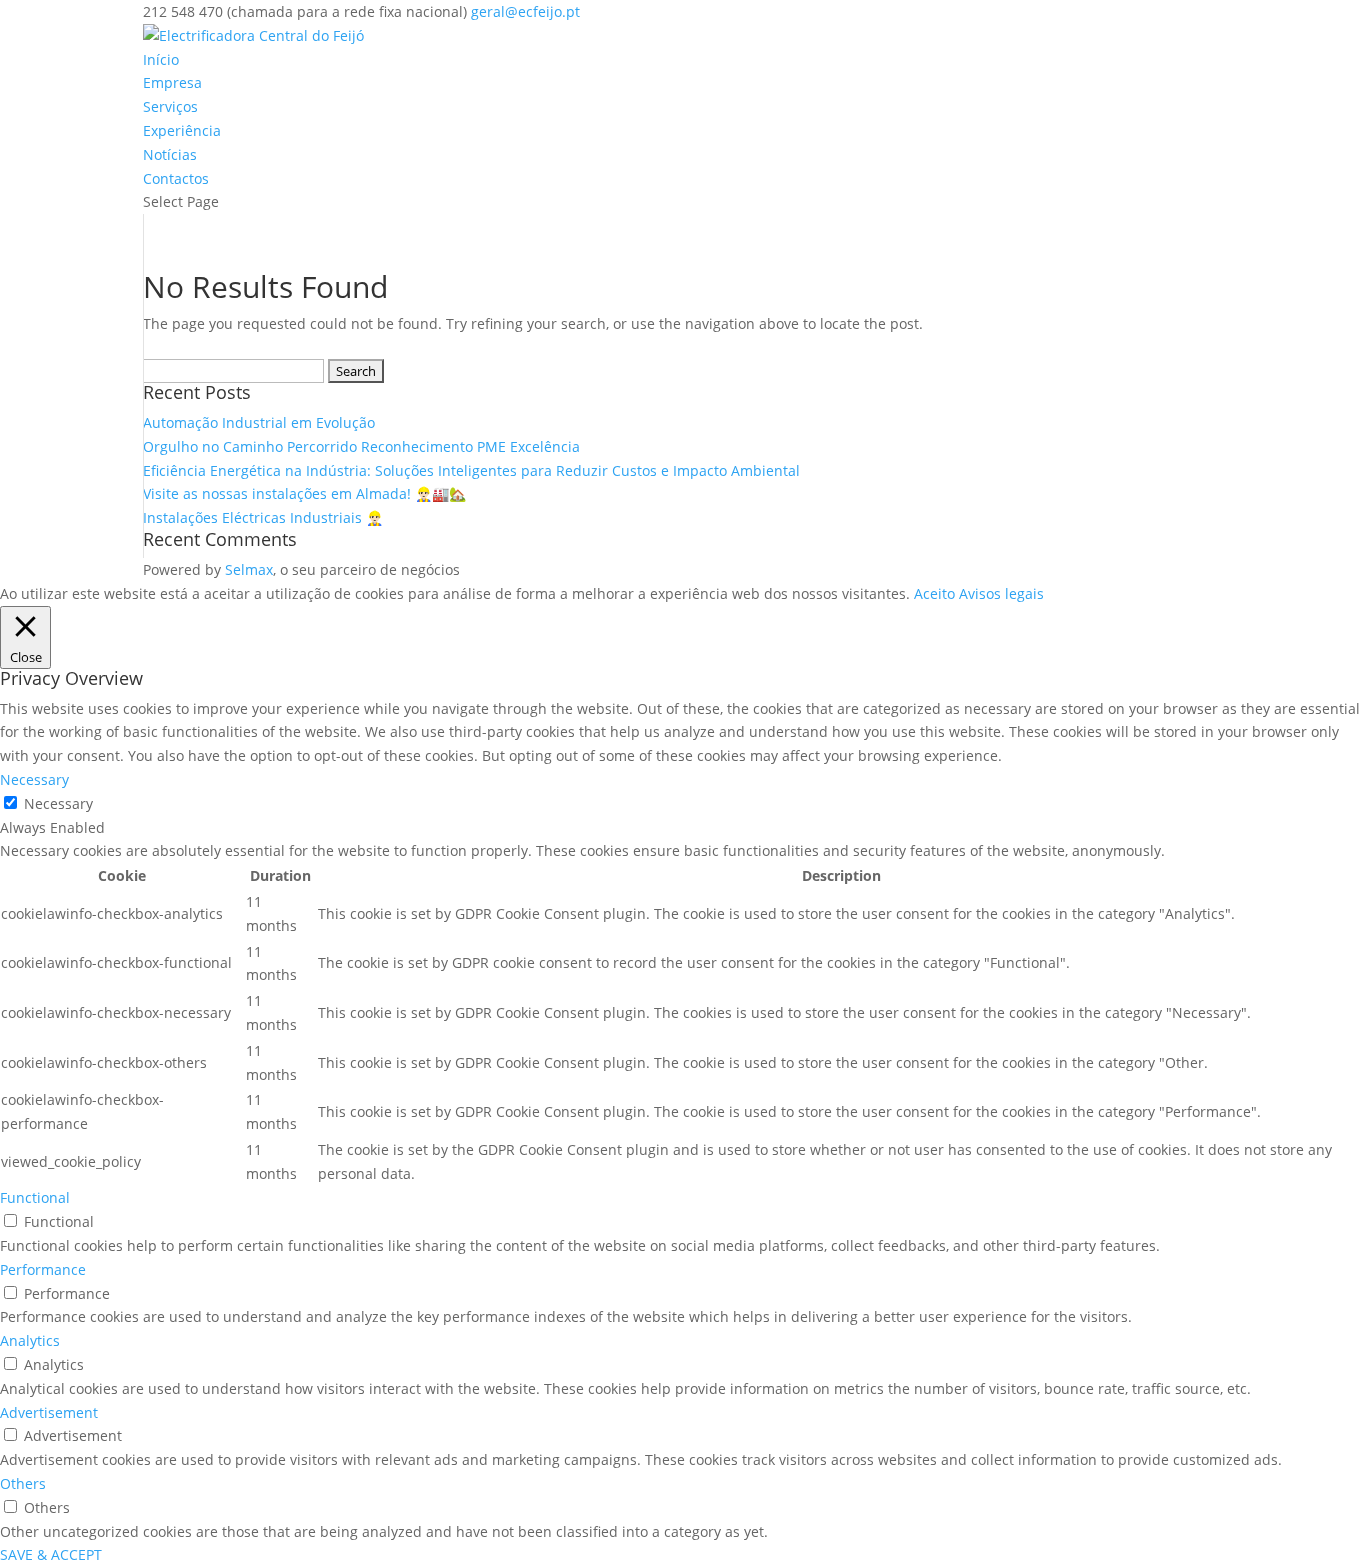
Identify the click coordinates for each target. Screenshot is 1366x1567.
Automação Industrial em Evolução (259, 422)
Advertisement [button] (49, 1412)
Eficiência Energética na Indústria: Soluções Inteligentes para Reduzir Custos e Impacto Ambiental (471, 470)
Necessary (58, 803)
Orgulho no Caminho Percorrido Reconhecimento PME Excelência (361, 446)
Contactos (176, 178)
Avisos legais (1001, 593)
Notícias (170, 154)
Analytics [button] (30, 1340)
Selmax (249, 569)
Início (161, 59)
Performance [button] (43, 1269)
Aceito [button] (934, 593)
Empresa (172, 82)
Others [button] (23, 1483)
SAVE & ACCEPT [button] (51, 1554)
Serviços (170, 106)
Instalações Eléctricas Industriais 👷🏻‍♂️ (263, 517)
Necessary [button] (34, 779)
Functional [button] (35, 1197)
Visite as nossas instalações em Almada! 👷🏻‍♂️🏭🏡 (304, 493)
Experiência (182, 130)
